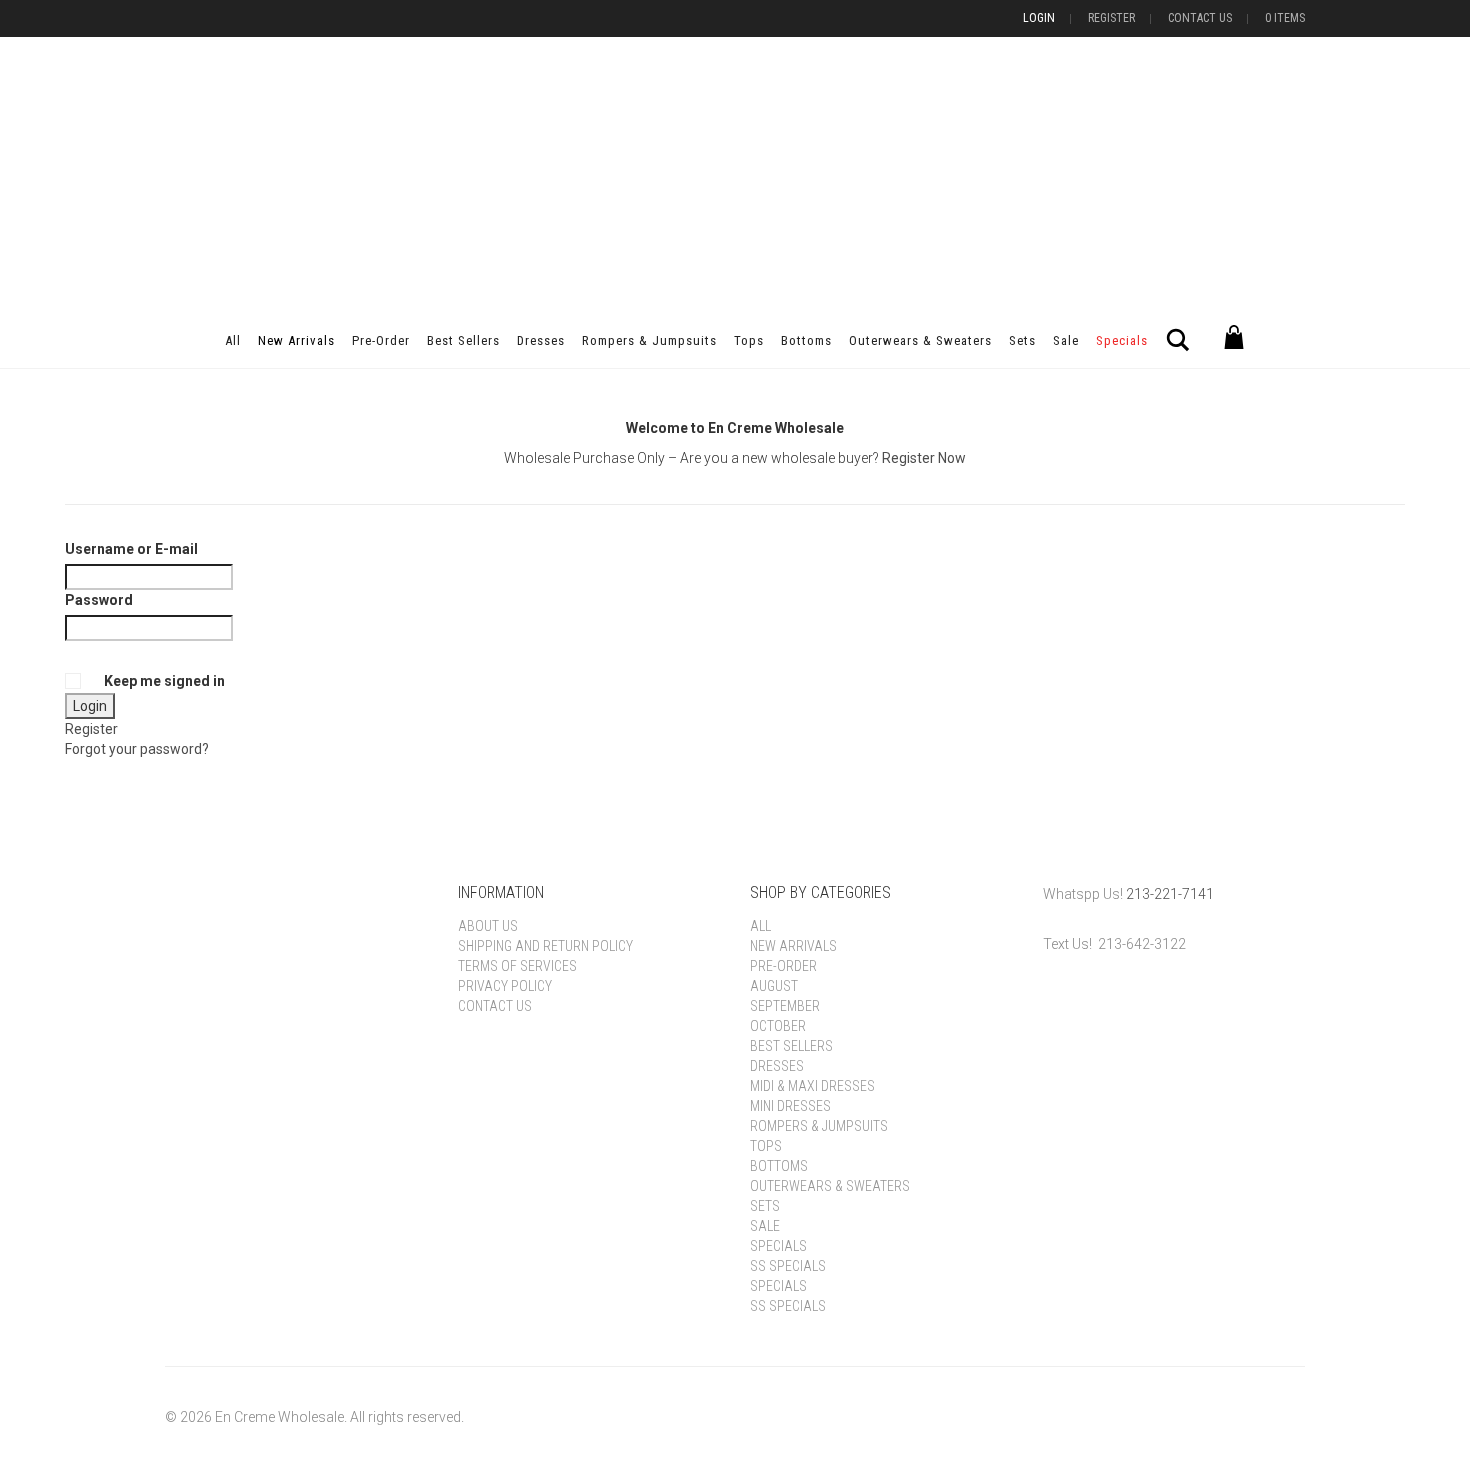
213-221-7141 (1170, 894)
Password (99, 600)
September (785, 1006)
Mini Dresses (790, 1106)
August (774, 986)
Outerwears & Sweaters (920, 340)
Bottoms (806, 340)
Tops (749, 340)
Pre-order (381, 340)
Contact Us (1200, 18)
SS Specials (788, 1266)
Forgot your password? (137, 749)
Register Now (924, 458)
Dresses (541, 340)
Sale (1066, 340)
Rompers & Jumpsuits (649, 340)
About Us (488, 926)
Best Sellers (463, 340)
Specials (1122, 340)
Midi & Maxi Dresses (812, 1086)
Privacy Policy (505, 986)
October (778, 1026)
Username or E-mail (131, 549)
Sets (1022, 340)
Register (1111, 18)
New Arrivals (296, 340)
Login (1039, 18)
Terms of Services (517, 966)
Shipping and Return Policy (545, 946)
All (233, 340)
